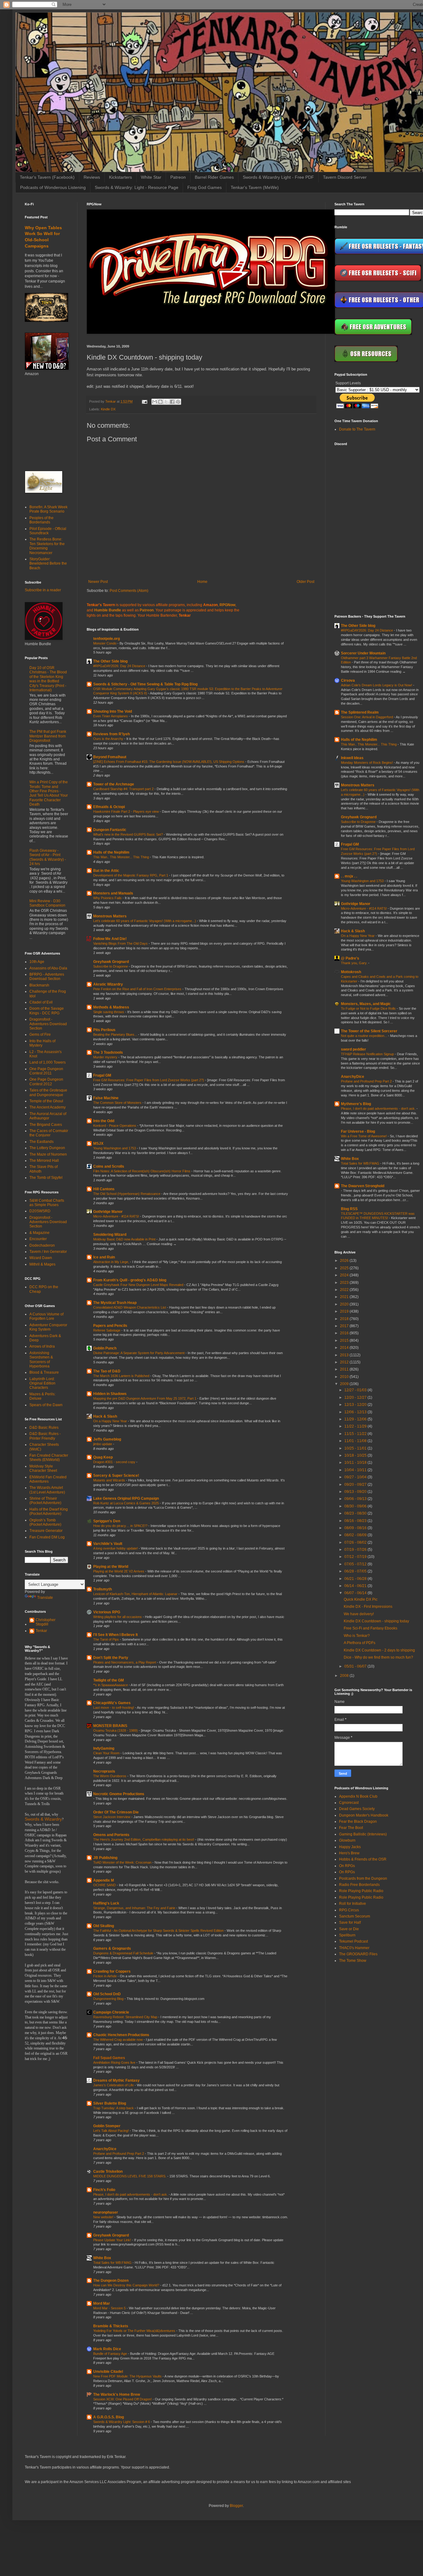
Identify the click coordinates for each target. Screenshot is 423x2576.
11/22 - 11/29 (356, 1426)
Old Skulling (104, 1926)
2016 (345, 1333)
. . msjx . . (349, 876)
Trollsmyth (102, 1589)
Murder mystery (106, 1057)
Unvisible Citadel (108, 2372)
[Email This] (155, 402)
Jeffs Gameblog (107, 1439)
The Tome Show (353, 1961)
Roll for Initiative (353, 1904)
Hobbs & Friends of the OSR (363, 1859)
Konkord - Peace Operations (115, 1126)
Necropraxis (104, 1771)
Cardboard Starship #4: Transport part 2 (124, 789)
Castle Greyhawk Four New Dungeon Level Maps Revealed (139, 1285)
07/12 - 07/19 (356, 1557)
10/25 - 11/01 (356, 1448)
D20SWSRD (40, 1211)
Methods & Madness (111, 1007)
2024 (345, 1275)
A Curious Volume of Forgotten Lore (46, 1316)
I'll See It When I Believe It (116, 1635)
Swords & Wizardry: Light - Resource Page (137, 187)
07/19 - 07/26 (356, 1550)
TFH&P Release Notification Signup (368, 1054)
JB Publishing (105, 1858)
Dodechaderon (42, 1245)
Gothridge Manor (108, 1212)
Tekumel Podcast (353, 1941)
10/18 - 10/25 (356, 1455)
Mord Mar (102, 2303)
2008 (345, 1676)
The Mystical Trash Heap (115, 1303)
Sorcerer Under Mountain (363, 653)
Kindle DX (108, 409)
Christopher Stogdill (46, 1622)
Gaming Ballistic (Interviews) (363, 1834)
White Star (151, 177)
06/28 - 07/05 (356, 1571)
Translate (45, 1598)
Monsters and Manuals (113, 893)
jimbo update (103, 1444)
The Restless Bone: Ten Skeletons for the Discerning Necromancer (47, 546)
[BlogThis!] (160, 402)
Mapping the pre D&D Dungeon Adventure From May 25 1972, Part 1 (145, 1398)
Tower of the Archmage (114, 784)
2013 (345, 1355)
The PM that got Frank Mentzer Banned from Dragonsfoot (48, 736)
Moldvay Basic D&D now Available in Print (125, 1239)
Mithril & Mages (42, 1264)
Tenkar (41, 1631)
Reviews (92, 177)
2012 (345, 1362)
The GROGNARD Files (358, 1954)
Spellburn (347, 1935)
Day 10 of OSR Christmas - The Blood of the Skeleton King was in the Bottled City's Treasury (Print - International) (48, 679)
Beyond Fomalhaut (110, 757)
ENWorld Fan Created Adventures (48, 1479)
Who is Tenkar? (357, 1636)
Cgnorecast (349, 1803)
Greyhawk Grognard (111, 962)
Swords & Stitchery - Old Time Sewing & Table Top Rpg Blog (145, 684)
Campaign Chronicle (111, 2012)
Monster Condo (105, 643)
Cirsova (348, 680)
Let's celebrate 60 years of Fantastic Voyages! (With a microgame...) (145, 921)
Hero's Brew (349, 1853)
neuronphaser (106, 2212)
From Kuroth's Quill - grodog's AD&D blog (130, 1280)
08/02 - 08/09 (356, 1535)
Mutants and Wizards (110, 1480)
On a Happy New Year (111, 1421)
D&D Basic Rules (44, 1428)
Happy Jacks (350, 1847)
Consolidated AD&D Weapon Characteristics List (130, 1307)
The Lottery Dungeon (47, 1148)
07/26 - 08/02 (356, 1542)
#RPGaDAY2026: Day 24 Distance (120, 666)
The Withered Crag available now (118, 2040)
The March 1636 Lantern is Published (122, 1376)
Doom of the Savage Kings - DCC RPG (47, 1011)
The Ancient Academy (48, 1107)
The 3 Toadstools (108, 1052)
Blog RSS (349, 1209)
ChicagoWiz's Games (112, 1703)
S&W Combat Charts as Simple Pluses (47, 1203)
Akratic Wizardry (108, 984)
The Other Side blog (110, 661)
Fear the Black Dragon (358, 1822)
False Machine (106, 1098)
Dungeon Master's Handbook (364, 1815)
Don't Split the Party (111, 1658)
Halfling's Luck (106, 1903)
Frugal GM (102, 1075)
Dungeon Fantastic (110, 830)
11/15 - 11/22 (356, 1434)
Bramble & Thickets (111, 2326)
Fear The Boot (351, 1828)
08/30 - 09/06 (356, 1506)
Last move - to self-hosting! (114, 1708)
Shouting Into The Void (113, 711)
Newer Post (98, 582)
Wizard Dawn (41, 1258)
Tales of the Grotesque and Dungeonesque (48, 1092)
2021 (345, 1297)
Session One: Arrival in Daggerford (367, 717)
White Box (102, 2258)
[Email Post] (144, 401)
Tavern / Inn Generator (48, 1252)
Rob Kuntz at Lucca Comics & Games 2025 (126, 1503)
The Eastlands (41, 1142)
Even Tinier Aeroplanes (111, 716)
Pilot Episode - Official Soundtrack (48, 531)
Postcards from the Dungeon (363, 1878)
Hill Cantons (104, 1189)
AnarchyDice (105, 2149)
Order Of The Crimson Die (116, 1812)
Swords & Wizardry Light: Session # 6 (122, 2422)
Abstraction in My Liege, (112, 1262)
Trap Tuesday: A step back (114, 2108)
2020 (345, 1304)
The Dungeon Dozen (111, 2281)
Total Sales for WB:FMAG (113, 2263)
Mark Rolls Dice (107, 2349)
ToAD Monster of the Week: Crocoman (123, 1862)
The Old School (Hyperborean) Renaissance (127, 1194)
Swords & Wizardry (43, 1819)
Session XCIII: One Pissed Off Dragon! (123, 2399)
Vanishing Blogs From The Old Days (121, 943)
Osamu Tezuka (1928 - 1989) (116, 1730)
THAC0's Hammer (354, 1948)
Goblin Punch (105, 1348)
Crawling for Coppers (112, 1971)
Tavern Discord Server (345, 177)
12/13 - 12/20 (356, 1405)
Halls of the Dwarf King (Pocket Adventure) (49, 1511)
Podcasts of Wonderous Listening (53, 187)
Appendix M (104, 1880)
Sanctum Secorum (355, 1916)
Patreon (178, 177)
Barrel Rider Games (214, 177)
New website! (104, 2217)
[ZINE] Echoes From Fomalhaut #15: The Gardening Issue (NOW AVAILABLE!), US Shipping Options (169, 762)
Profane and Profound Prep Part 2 (119, 2154)
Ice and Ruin (104, 1257)
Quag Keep (103, 1457)
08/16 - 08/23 (356, 1521)
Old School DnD (107, 1994)
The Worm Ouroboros (110, 1776)
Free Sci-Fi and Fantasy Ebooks (371, 1628)
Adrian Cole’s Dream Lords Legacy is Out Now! (377, 685)
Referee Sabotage (107, 1330)
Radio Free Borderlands (359, 1885)
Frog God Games (205, 187)
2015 (345, 1340)
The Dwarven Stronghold (363, 1186)
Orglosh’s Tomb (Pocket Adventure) (45, 1522)
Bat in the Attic (106, 871)
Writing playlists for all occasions (118, 1617)
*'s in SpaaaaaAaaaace (111, 1685)
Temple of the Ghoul (46, 1101)
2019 (345, 1311)
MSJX (98, 1144)
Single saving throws (109, 1012)
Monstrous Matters (110, 916)
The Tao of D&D (107, 1371)
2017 (345, 1326)
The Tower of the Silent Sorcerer (369, 1031)
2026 (345, 1261)
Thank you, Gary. (355, 963)
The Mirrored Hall (44, 1161)
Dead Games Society (357, 1809)
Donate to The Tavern (357, 429)
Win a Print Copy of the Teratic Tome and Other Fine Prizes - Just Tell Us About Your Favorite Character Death (49, 793)
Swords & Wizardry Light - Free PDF (278, 177)
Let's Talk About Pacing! (111, 2131)
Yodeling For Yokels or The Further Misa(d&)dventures (135, 2331)
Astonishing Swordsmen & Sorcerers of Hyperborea (41, 1360)
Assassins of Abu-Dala (48, 968)
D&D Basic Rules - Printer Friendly (45, 1436)
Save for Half (350, 1922)
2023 (345, 1283)
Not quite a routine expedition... (364, 1036)
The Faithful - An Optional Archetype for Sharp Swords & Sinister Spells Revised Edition (159, 1931)
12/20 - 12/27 (356, 1397)
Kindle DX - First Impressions (368, 1607)
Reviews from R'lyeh (111, 734)
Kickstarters (120, 177)
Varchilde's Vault (108, 1544)
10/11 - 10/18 (356, 1463)
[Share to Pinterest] (178, 402)
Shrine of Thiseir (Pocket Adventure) (45, 1501)
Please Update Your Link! (113, 2240)
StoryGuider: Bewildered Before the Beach (48, 564)
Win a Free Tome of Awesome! (364, 1136)
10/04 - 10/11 (356, 1470)
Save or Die (349, 1929)
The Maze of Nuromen (48, 1154)
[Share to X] (166, 402)
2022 (345, 1290)
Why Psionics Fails (108, 898)
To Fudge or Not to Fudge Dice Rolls (369, 1008)
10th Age (37, 962)
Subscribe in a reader (43, 590)
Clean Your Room (107, 1753)
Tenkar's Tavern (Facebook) (47, 177)
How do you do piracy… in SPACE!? (121, 1526)
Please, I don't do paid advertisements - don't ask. (131, 2194)
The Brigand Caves (46, 1125)
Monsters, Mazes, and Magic (366, 1004)
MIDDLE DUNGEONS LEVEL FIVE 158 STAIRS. (130, 2176)
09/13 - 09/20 (356, 1492)
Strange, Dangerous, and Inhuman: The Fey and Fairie (135, 1908)
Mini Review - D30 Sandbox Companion (47, 903)
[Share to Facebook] (172, 402)
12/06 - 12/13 (356, 1412)
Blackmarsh (39, 985)
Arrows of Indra (42, 1346)
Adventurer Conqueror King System (48, 1327)
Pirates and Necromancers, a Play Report (125, 1662)
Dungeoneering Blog (109, 1999)
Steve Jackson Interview (112, 1817)
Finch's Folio (104, 2190)
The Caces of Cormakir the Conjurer (49, 1133)
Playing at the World (111, 1567)
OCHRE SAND (105, 1885)
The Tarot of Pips (107, 1639)
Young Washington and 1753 (115, 1148)
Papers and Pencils (110, 1326)
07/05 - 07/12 (356, 1564)
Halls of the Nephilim (111, 852)
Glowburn (347, 1840)
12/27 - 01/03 (356, 1390)
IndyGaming (104, 1748)
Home (202, 582)
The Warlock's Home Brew (117, 2394)
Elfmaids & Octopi (109, 807)
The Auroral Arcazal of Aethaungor (48, 1116)
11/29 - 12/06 (356, 1419)
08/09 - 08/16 (356, 1528)
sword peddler (353, 1049)
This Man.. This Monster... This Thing (122, 857)
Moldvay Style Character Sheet (43, 1468)
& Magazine (39, 1233)
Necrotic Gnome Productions (119, 1794)
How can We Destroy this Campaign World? (127, 2285)
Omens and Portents (111, 1835)
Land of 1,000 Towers (48, 1062)
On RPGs (347, 1866)
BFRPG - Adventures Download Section (47, 977)
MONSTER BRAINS (110, 1726)
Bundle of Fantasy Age (111, 2354)
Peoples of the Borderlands (41, 520)
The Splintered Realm (360, 712)
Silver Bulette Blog (110, 2103)
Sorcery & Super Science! (116, 1476)
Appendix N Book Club (358, 1796)
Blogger (236, 2506)
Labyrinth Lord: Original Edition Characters (42, 1383)
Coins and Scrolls (109, 1166)
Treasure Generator (46, 1531)
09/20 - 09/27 (356, 1485)
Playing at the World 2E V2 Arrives (119, 1571)
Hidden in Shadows (110, 1394)
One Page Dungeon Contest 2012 (46, 1082)
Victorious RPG (107, 1612)
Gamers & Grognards (112, 1948)
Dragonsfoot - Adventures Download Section (48, 1024)
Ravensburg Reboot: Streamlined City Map (126, 2017)
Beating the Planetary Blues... (116, 1034)
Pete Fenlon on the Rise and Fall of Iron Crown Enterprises (138, 989)
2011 (345, 1369)
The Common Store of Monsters (118, 1103)
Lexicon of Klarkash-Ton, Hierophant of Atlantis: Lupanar (136, 1594)
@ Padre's (350, 958)
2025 (345, 1268)
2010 (345, 1377)
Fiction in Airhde (105, 1976)
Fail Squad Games (109, 2058)
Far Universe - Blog (358, 1131)
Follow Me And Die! (110, 939)
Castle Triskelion (108, 2171)
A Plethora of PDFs (360, 1643)
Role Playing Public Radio (361, 1891)
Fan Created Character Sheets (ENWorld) (49, 1458)
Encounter (38, 1239)
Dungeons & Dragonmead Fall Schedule (124, 1953)
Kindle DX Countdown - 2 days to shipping (379, 1650)
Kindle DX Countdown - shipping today (376, 1621)
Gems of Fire (40, 1034)
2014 (345, 1348)
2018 (345, 1319)
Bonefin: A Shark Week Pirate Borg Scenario (48, 509)
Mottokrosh (351, 972)
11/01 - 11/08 (356, 1441)
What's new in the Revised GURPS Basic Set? (129, 834)
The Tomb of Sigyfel (46, 1178)
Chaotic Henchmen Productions (121, 2035)
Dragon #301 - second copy (115, 1462)
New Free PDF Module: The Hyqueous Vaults (128, 2376)
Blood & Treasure (44, 1372)
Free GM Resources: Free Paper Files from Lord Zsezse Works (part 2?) (149, 1080)
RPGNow (227, 605)
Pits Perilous (104, 1030)
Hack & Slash (105, 1416)
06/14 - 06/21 (356, 1586)
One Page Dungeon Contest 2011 (46, 1071)
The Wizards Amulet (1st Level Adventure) (47, 1490)
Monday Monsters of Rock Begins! (367, 763)
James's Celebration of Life (114, 2085)
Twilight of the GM (109, 1680)
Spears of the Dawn (46, 1405)
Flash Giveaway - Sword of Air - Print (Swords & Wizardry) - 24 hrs (48, 857)
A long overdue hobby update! (116, 1548)
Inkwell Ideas (352, 758)
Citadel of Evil (41, 1002)
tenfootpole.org (107, 639)
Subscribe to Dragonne (111, 966)
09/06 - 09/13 (356, 1499)
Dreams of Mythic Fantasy (116, 2080)
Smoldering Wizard (110, 1235)
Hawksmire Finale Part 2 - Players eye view (126, 811)
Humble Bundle (108, 610)
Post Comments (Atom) (129, 591)
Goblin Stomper (107, 2126)
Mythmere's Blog (356, 1104)
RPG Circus (349, 1910)
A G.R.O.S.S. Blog (109, 2417)
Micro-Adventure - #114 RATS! (117, 1216)
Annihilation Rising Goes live (115, 2062)
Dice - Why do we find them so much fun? (378, 1657)
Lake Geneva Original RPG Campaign (126, 1498)
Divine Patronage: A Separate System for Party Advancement (139, 1353)
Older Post (305, 582)
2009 (345, 1384)
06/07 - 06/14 (356, 1593)
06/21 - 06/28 (356, 1579)
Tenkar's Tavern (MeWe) (255, 187)
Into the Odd (104, 1121)
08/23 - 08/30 (356, 1513)
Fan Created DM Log (47, 1537)
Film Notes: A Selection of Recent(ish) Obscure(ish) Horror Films (142, 1171)
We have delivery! (359, 1614)
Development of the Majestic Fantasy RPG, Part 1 (131, 875)
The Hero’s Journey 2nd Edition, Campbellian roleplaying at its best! (144, 1839)
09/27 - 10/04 (356, 1477)
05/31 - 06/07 (356, 1666)
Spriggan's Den (107, 1521)
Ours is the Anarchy (109, 739)
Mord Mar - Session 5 (110, 2308)
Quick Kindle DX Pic (361, 1599)
